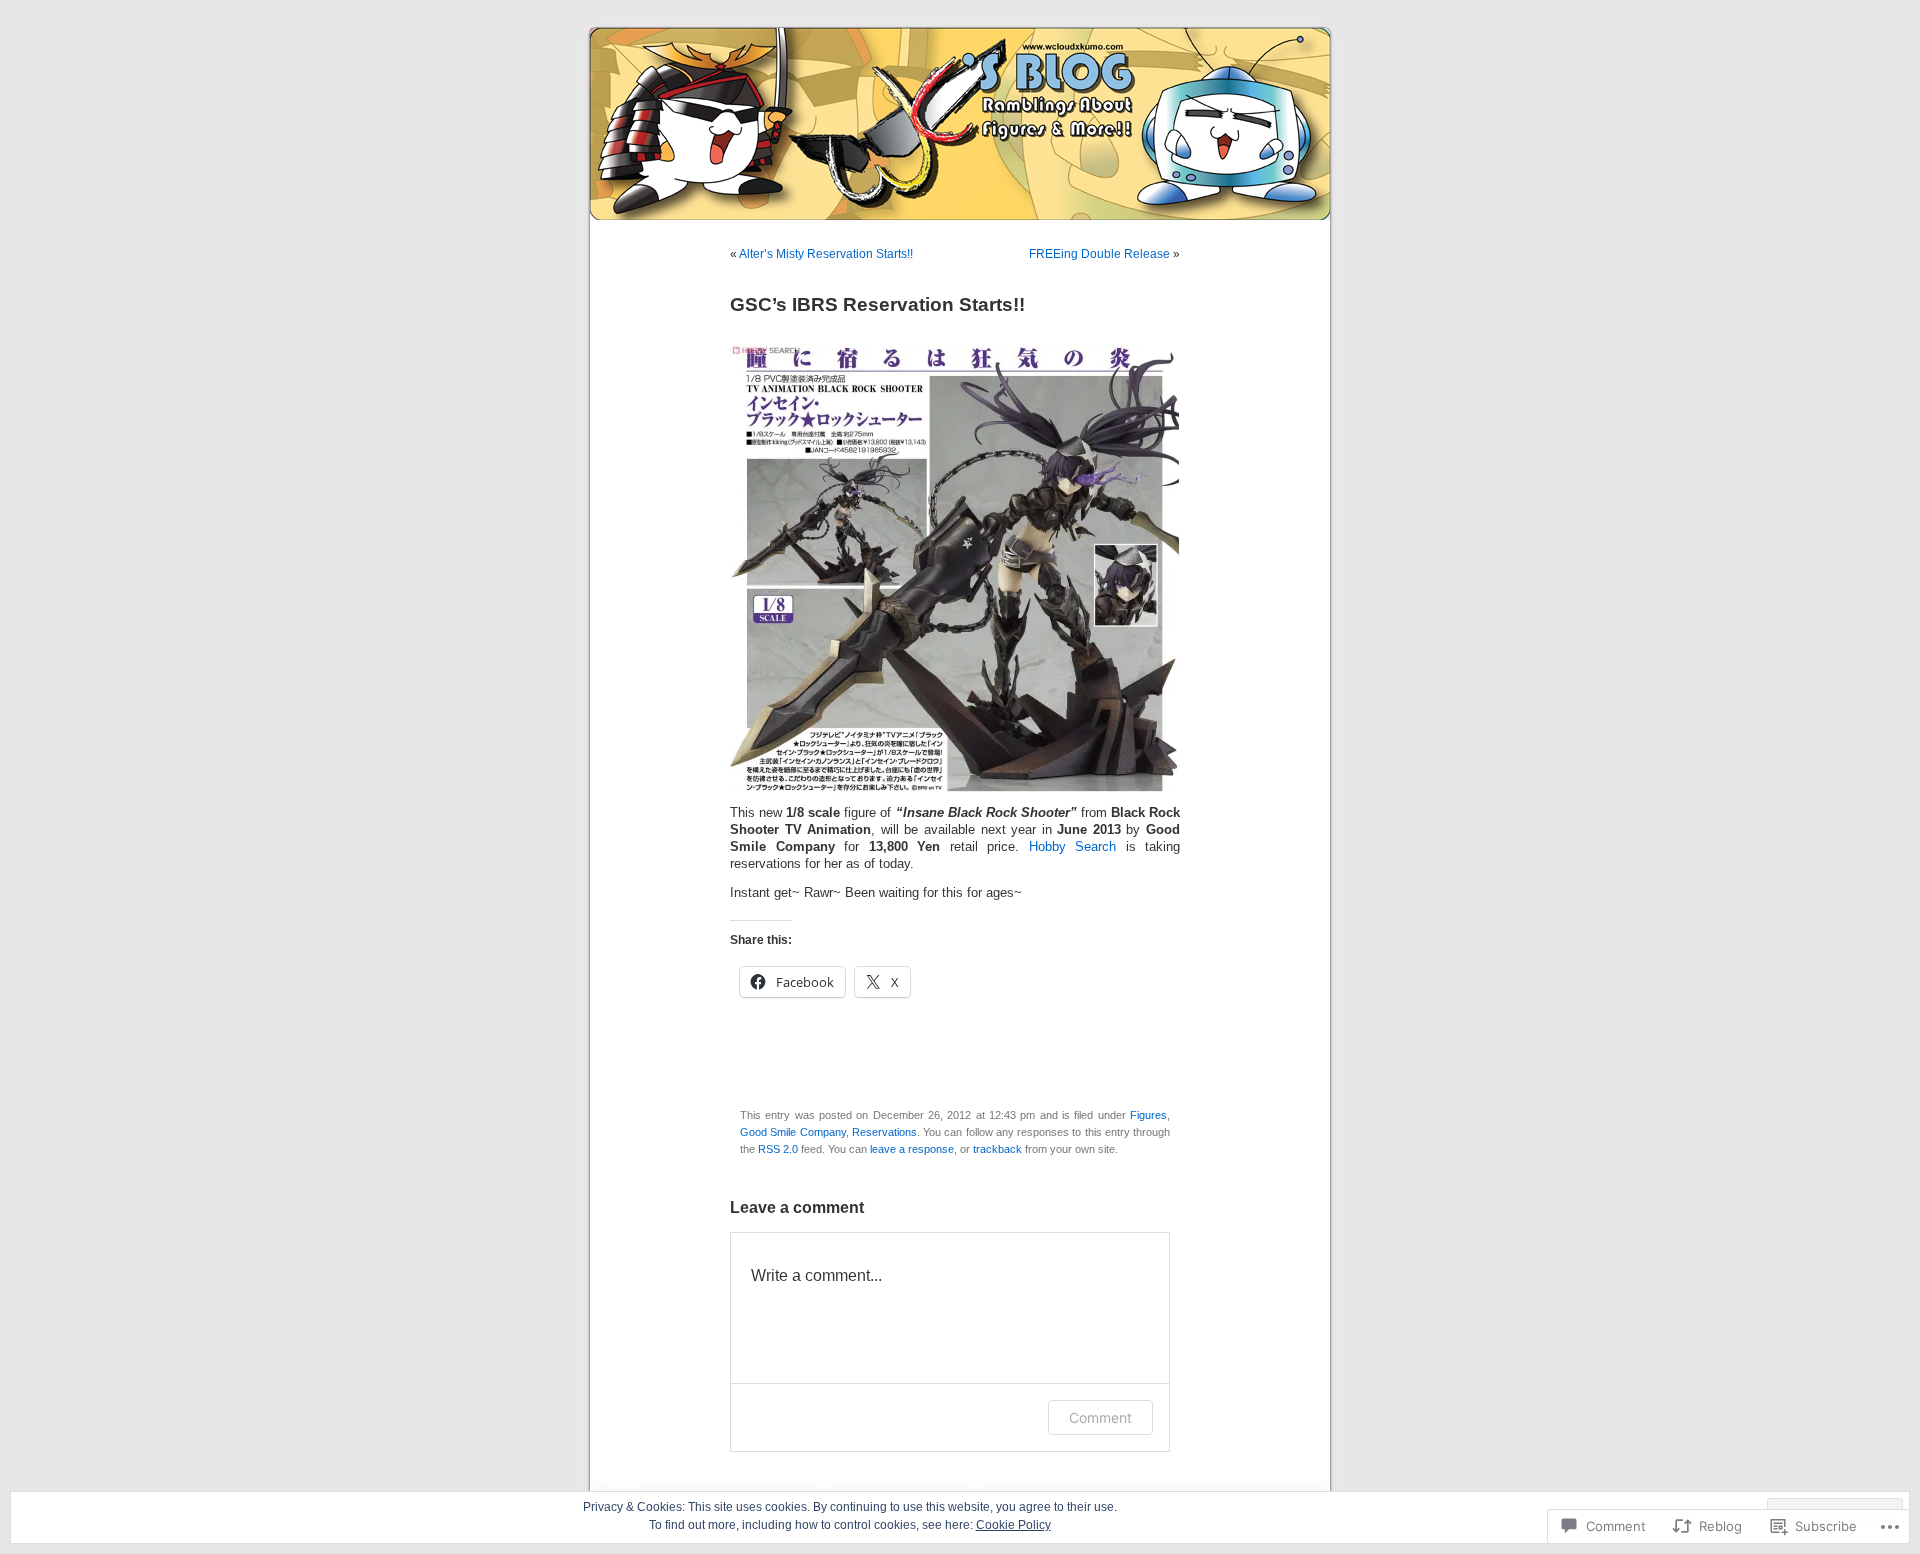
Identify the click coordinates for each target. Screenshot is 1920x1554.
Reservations (884, 1132)
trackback (997, 1149)
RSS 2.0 (778, 1149)
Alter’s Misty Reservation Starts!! (826, 254)
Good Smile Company (793, 1132)
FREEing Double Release (1099, 254)
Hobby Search (1073, 847)
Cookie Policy (1013, 1525)
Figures (1148, 1115)
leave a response (912, 1149)
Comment (1100, 1417)
